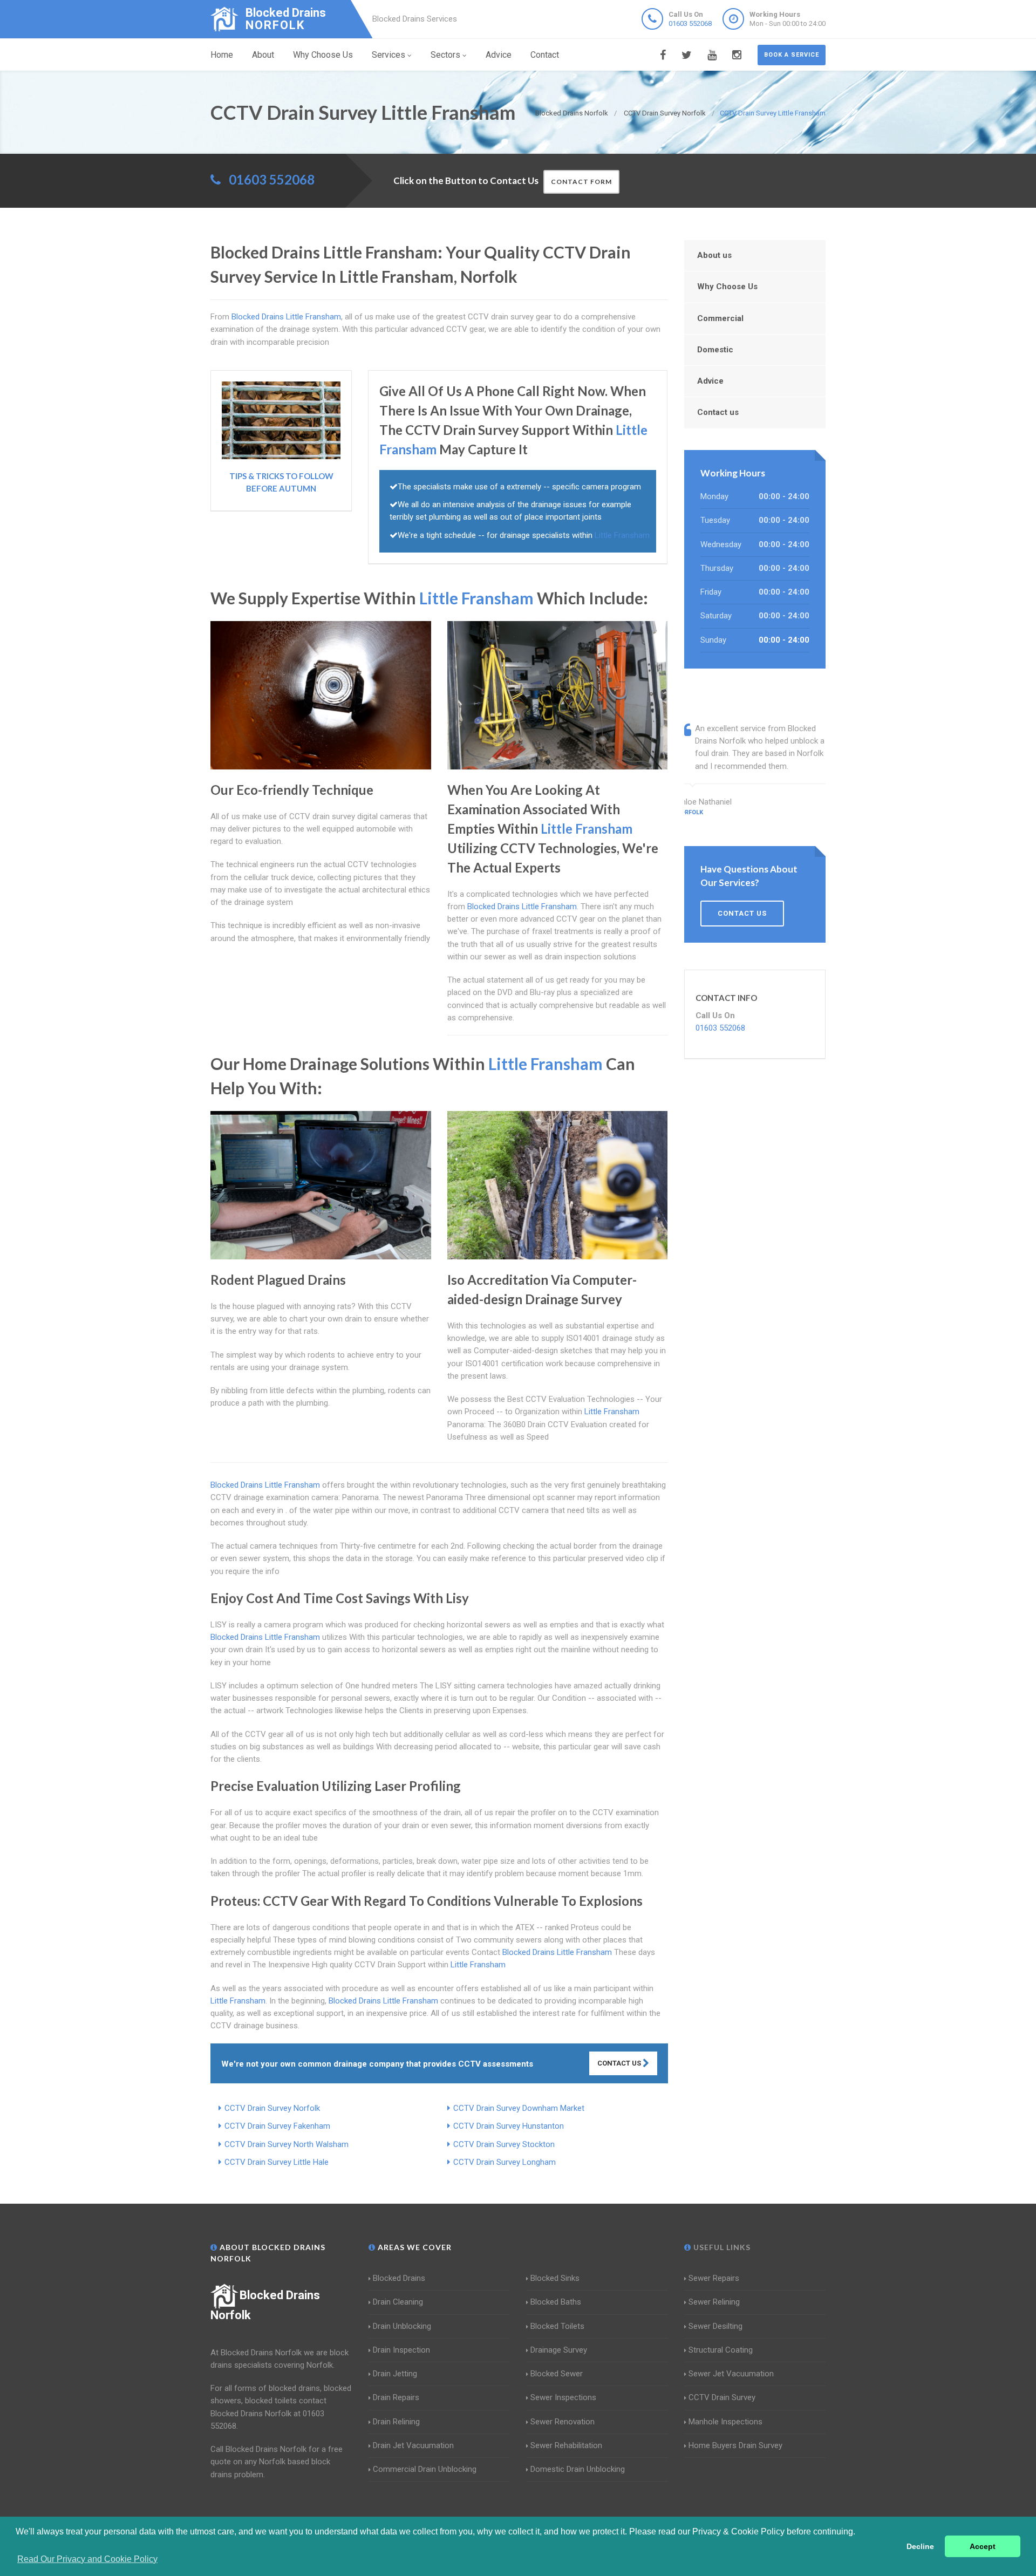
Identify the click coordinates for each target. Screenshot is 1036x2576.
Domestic (715, 350)
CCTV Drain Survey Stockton (504, 2144)
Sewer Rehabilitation (566, 2445)
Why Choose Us (323, 55)
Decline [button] (920, 2546)
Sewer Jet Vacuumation (731, 2374)
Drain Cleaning (398, 2302)
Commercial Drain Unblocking (425, 2469)
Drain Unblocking (402, 2326)
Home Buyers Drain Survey (735, 2445)
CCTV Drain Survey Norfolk (272, 2108)
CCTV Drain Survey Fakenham (277, 2126)
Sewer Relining (714, 2302)
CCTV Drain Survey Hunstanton (509, 2126)
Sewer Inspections (563, 2397)
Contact (545, 55)
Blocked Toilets (557, 2326)
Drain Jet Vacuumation (413, 2445)
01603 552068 (690, 23)
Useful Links (721, 2247)
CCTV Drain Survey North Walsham (287, 2144)
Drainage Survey (559, 2350)
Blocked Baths (556, 2302)
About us (714, 255)
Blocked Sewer (557, 2374)
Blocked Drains (399, 2278)
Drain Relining (396, 2422)
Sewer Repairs (714, 2278)
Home (222, 55)
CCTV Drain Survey (722, 2397)
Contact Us (620, 2063)
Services (388, 55)
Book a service (792, 55)
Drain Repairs (396, 2397)
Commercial (720, 318)
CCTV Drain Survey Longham (505, 2162)
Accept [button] (983, 2546)
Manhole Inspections (725, 2422)
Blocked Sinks (555, 2278)
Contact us (718, 412)
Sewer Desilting (715, 2326)
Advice (499, 55)
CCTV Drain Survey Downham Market (519, 2108)
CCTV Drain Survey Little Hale (277, 2162)
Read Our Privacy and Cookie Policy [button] (87, 2559)
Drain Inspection (401, 2350)
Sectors (445, 55)
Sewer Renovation (563, 2422)
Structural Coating (721, 2350)
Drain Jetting (395, 2374)
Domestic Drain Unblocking (578, 2469)
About (263, 55)
